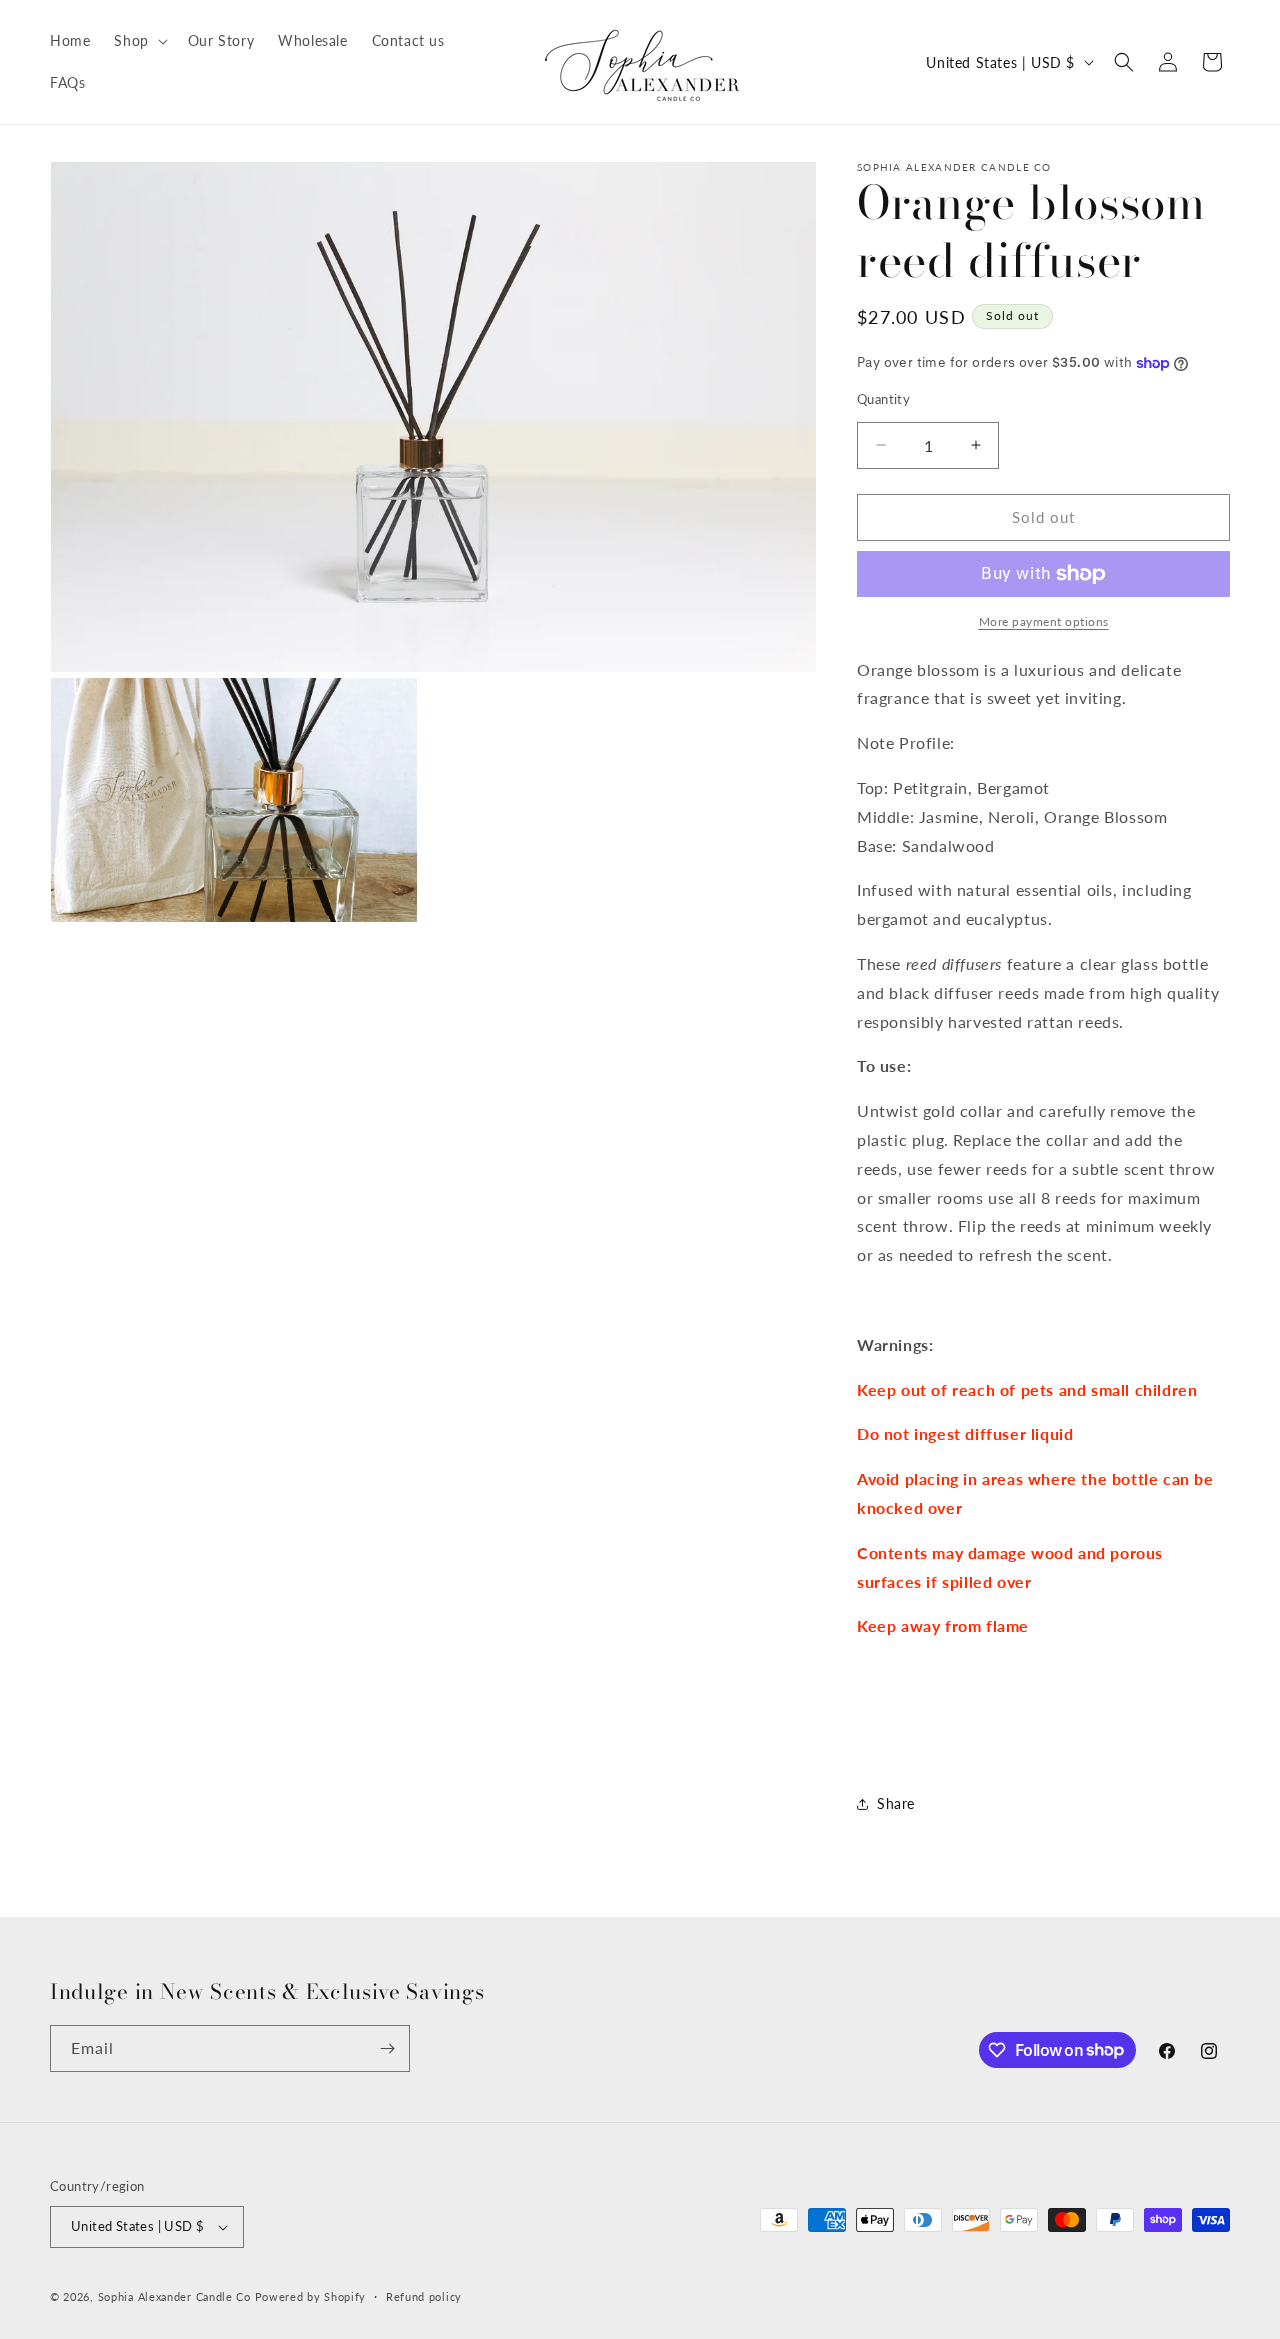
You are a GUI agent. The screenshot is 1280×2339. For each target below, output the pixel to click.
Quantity (883, 399)
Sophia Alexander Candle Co (174, 2296)
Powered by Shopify (311, 2296)
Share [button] (896, 1803)
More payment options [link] (1044, 621)
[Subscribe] (387, 2048)
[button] (138, 41)
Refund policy (424, 2296)
